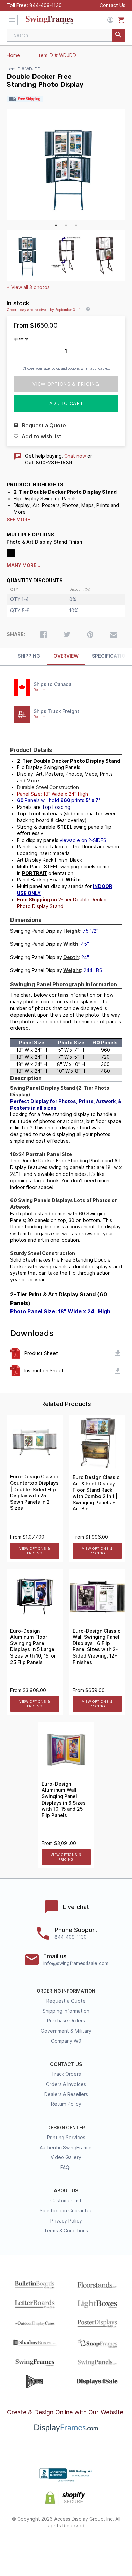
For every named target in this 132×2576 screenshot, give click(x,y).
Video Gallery (66, 2157)
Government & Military (66, 2031)
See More (18, 520)
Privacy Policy (66, 2221)
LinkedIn (90, 2547)
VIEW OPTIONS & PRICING (35, 1551)
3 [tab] (76, 225)
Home (13, 55)
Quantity (21, 339)
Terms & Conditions (66, 2231)
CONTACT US (66, 2064)
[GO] (118, 35)
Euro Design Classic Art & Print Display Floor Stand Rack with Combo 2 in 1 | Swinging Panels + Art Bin (96, 1493)
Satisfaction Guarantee (66, 2211)
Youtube (114, 2547)
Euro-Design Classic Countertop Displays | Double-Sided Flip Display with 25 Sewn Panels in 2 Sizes (34, 1492)
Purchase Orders (66, 2021)
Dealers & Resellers (66, 2094)
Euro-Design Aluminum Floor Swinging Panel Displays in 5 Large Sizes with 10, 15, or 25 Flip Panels (33, 1647)
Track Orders (66, 2074)
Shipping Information (66, 2011)
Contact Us (112, 5)
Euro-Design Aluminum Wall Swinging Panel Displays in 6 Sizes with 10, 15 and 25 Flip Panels (64, 1800)
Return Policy (66, 2104)
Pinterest (66, 2547)
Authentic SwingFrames (66, 2148)
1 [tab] (56, 225)
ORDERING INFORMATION (66, 1991)
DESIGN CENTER (66, 2128)
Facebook (18, 2547)
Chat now (75, 456)
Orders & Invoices (66, 2084)
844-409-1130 (46, 5)
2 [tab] (66, 225)
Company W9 (66, 2041)
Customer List (66, 2201)
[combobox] (66, 35)
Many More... (24, 565)
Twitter (42, 2547)
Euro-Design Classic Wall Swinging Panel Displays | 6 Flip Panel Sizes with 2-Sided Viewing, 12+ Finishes (97, 1647)
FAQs (66, 2168)
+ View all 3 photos (28, 287)
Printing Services (66, 2138)
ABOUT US (66, 2191)
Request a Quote (66, 2001)
